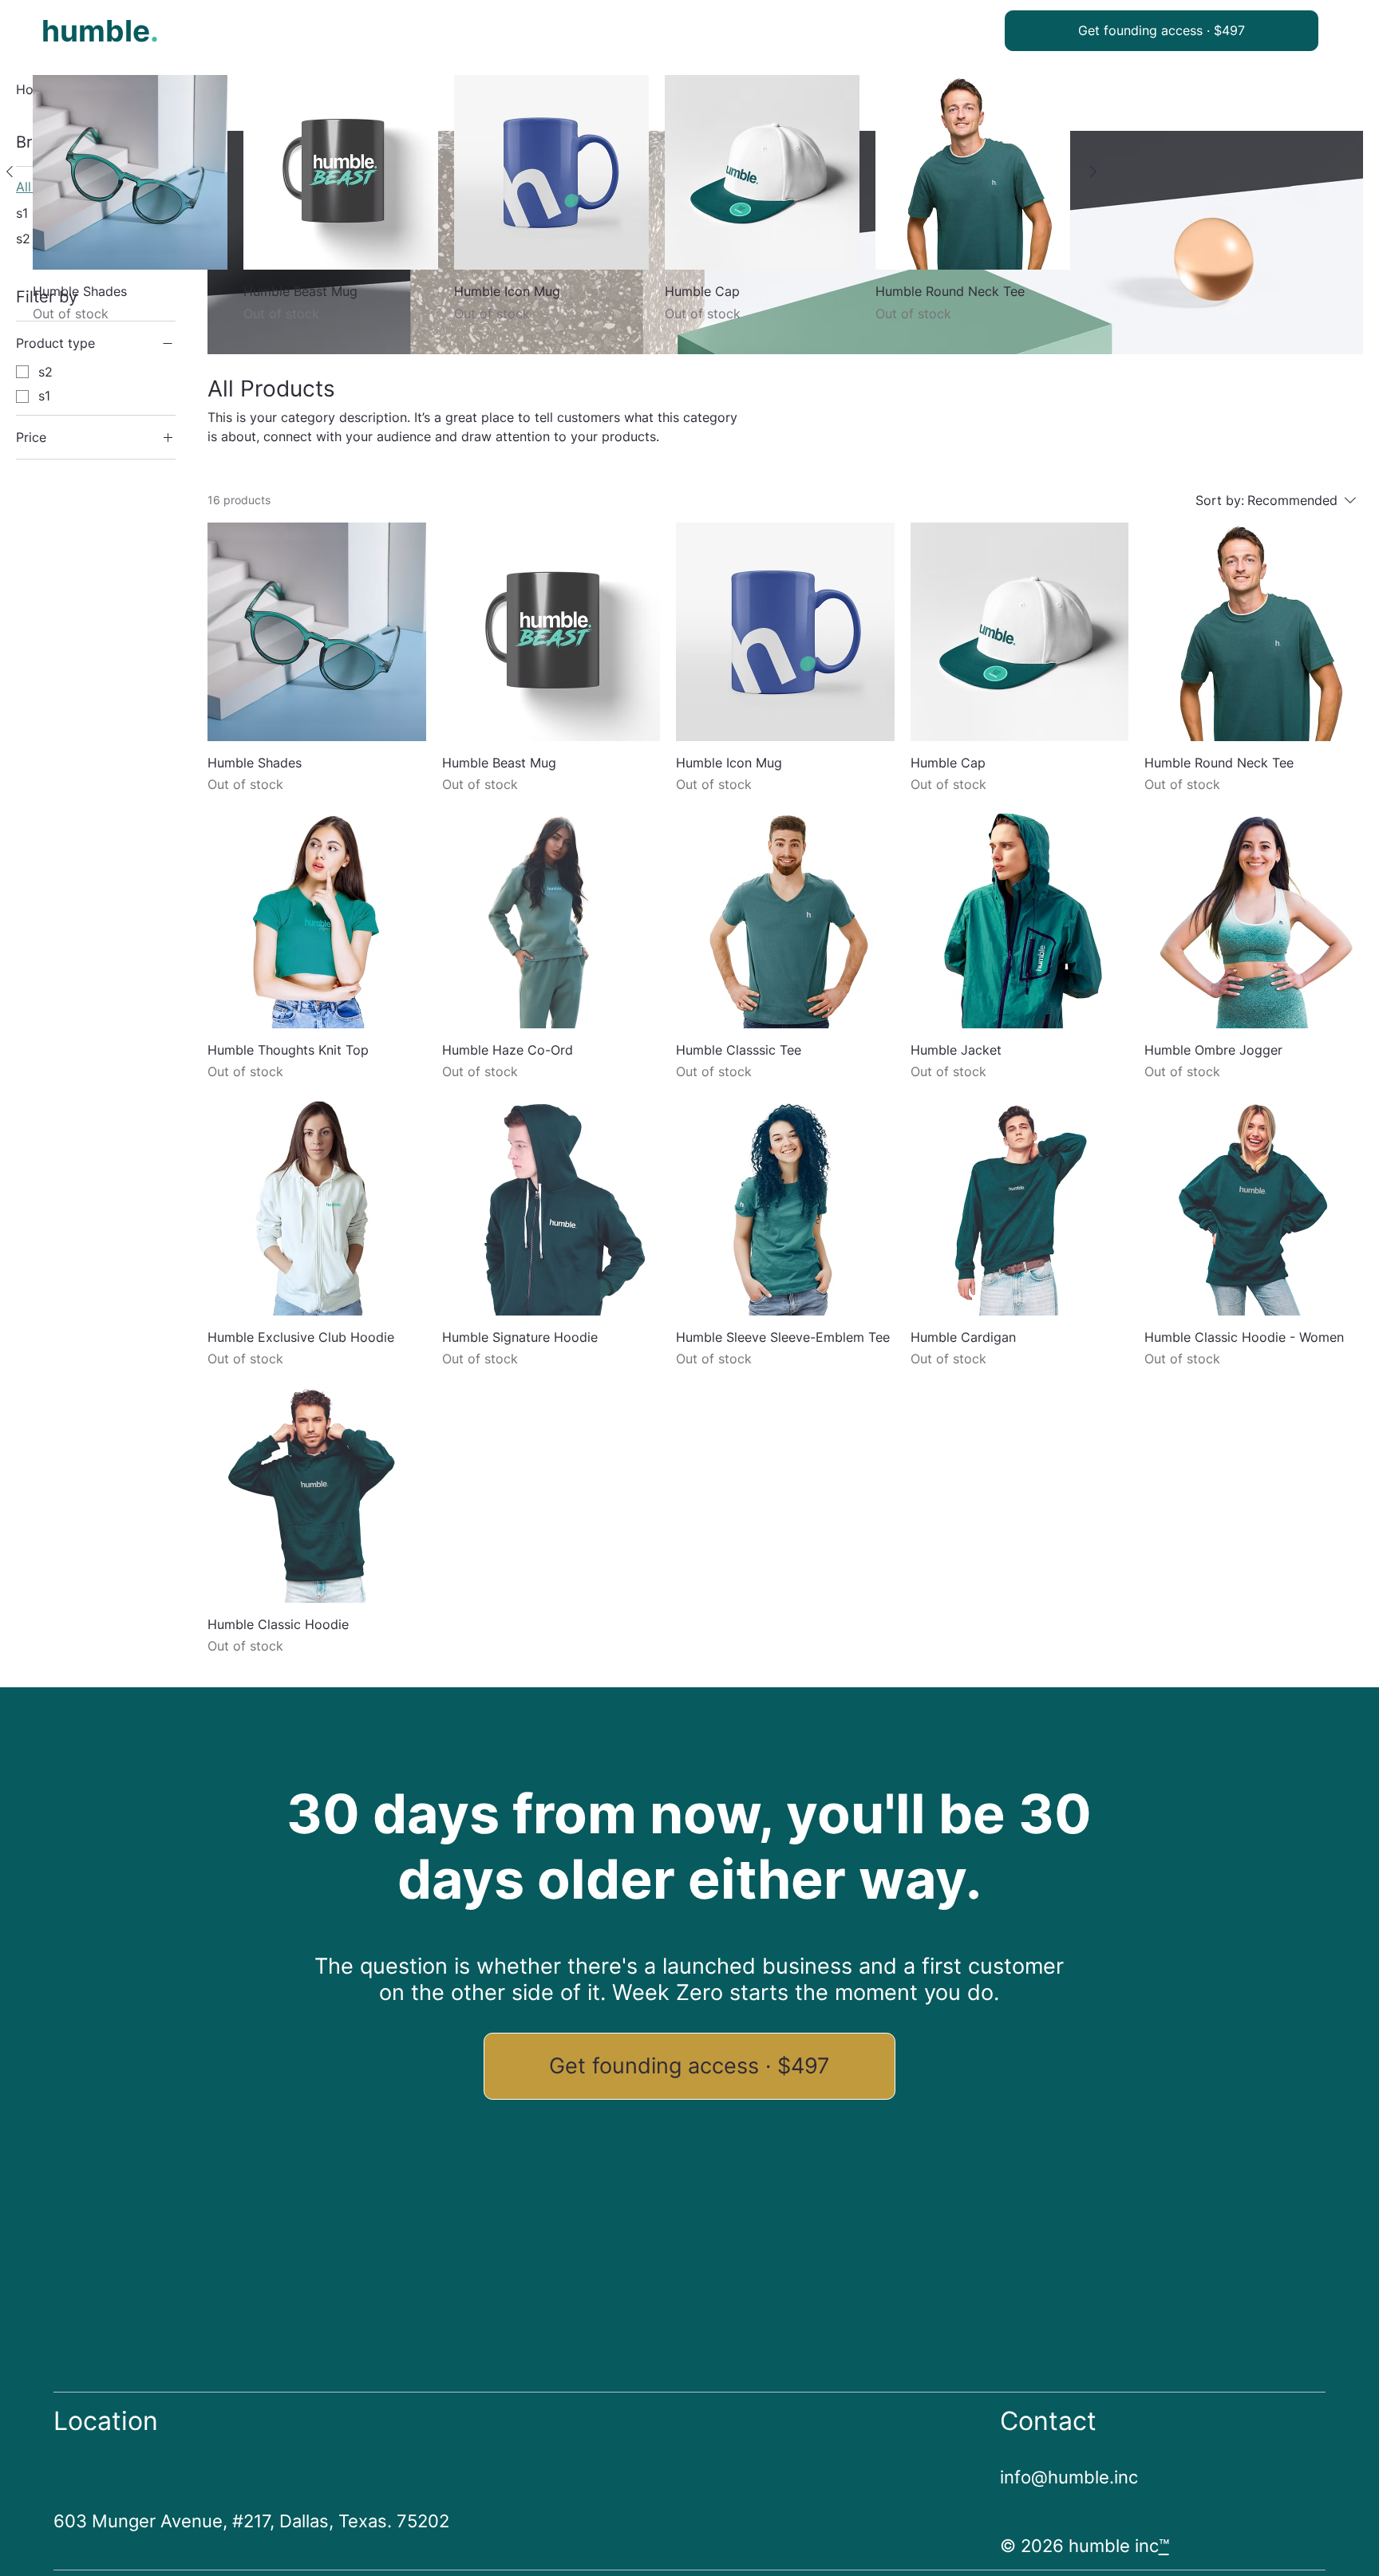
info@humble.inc (1069, 2477)
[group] (551, 208)
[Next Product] (1093, 172)
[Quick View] (130, 172)
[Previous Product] (10, 172)
